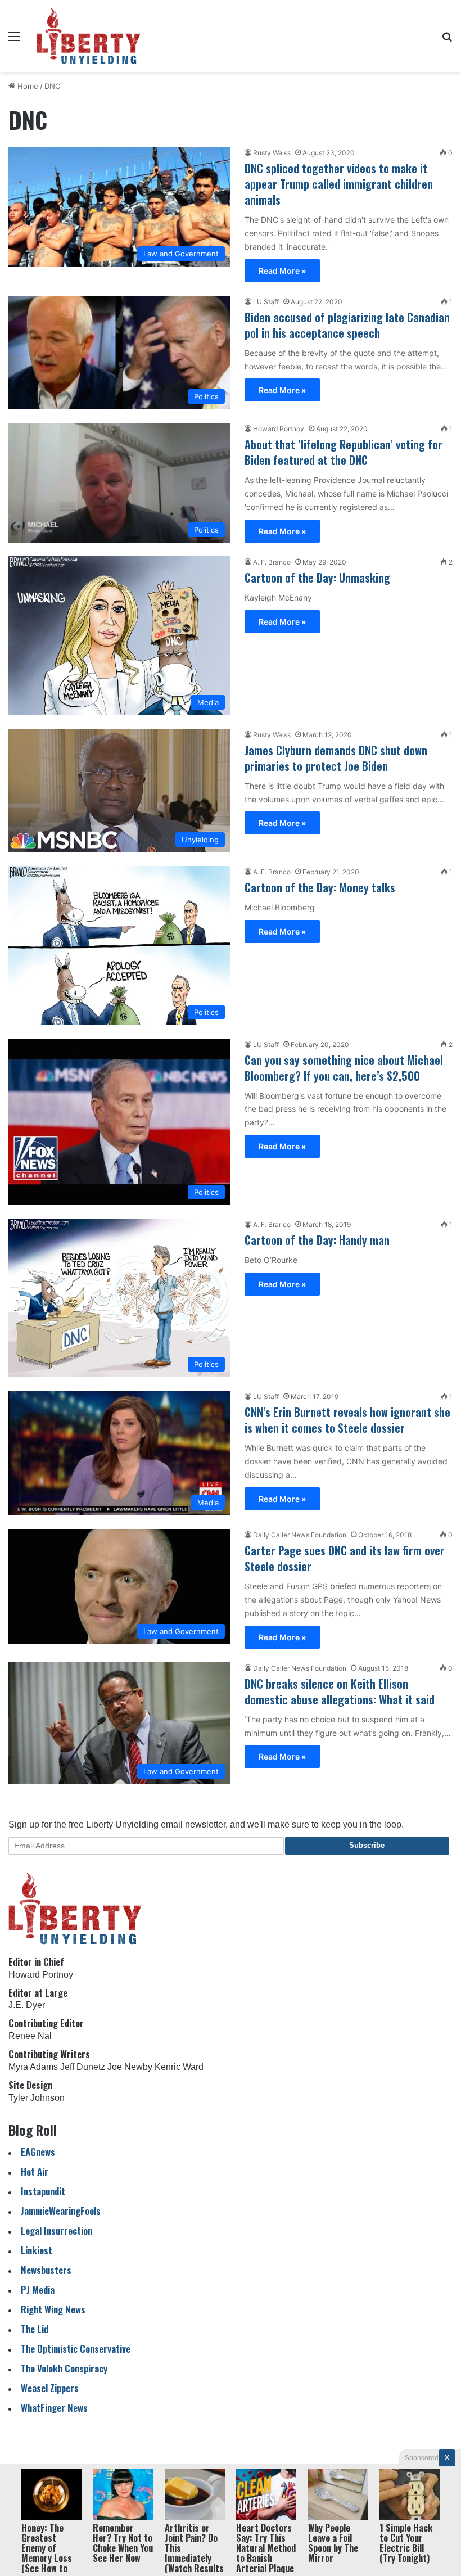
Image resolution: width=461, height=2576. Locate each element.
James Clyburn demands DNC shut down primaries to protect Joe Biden (336, 758)
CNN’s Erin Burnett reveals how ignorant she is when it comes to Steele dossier (347, 1420)
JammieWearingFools (61, 2211)
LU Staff (266, 302)
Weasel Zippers (50, 2388)
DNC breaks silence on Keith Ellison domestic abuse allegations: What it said (340, 1691)
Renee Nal (30, 2036)
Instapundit (43, 2191)
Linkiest (37, 2250)
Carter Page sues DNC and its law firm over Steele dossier (345, 1558)
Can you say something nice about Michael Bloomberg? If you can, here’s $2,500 (344, 1068)
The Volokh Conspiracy (64, 2368)
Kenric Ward (179, 2067)
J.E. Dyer (27, 2005)
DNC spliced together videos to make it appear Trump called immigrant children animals (339, 184)
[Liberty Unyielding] (89, 36)
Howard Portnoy (279, 429)
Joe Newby (130, 2067)
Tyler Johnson (37, 2098)
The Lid (35, 2329)
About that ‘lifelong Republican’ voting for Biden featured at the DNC (344, 452)
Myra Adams (33, 2067)
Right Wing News (53, 2309)
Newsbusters (46, 2270)
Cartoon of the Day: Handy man (317, 1240)
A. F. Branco (272, 562)
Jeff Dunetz (83, 2067)
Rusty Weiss (272, 153)
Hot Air (35, 2171)
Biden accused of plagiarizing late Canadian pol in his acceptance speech (347, 325)
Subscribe (367, 1845)
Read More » (282, 271)
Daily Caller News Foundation (300, 1535)
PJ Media (38, 2289)
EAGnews (38, 2152)
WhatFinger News (54, 2408)
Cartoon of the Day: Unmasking (317, 578)
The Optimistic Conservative (76, 2349)
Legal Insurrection (57, 2230)
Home (27, 86)
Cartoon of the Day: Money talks (320, 887)
